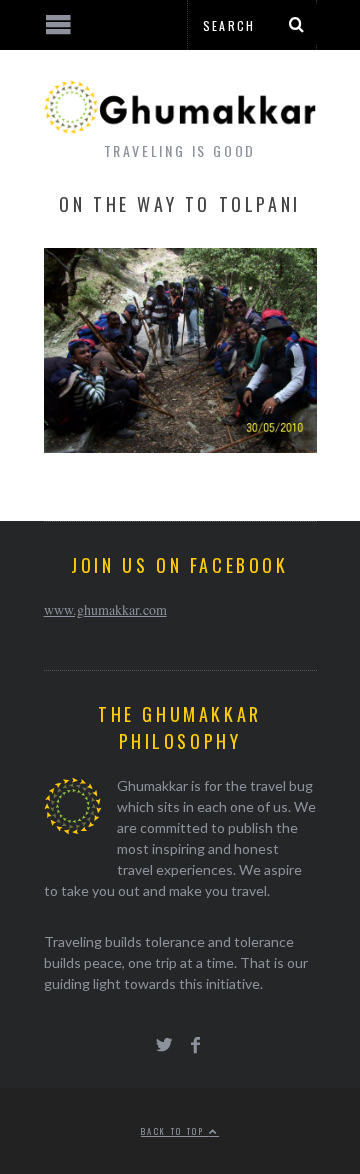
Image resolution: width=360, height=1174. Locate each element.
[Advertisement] (165, 1099)
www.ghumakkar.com (105, 609)
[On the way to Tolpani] (180, 446)
